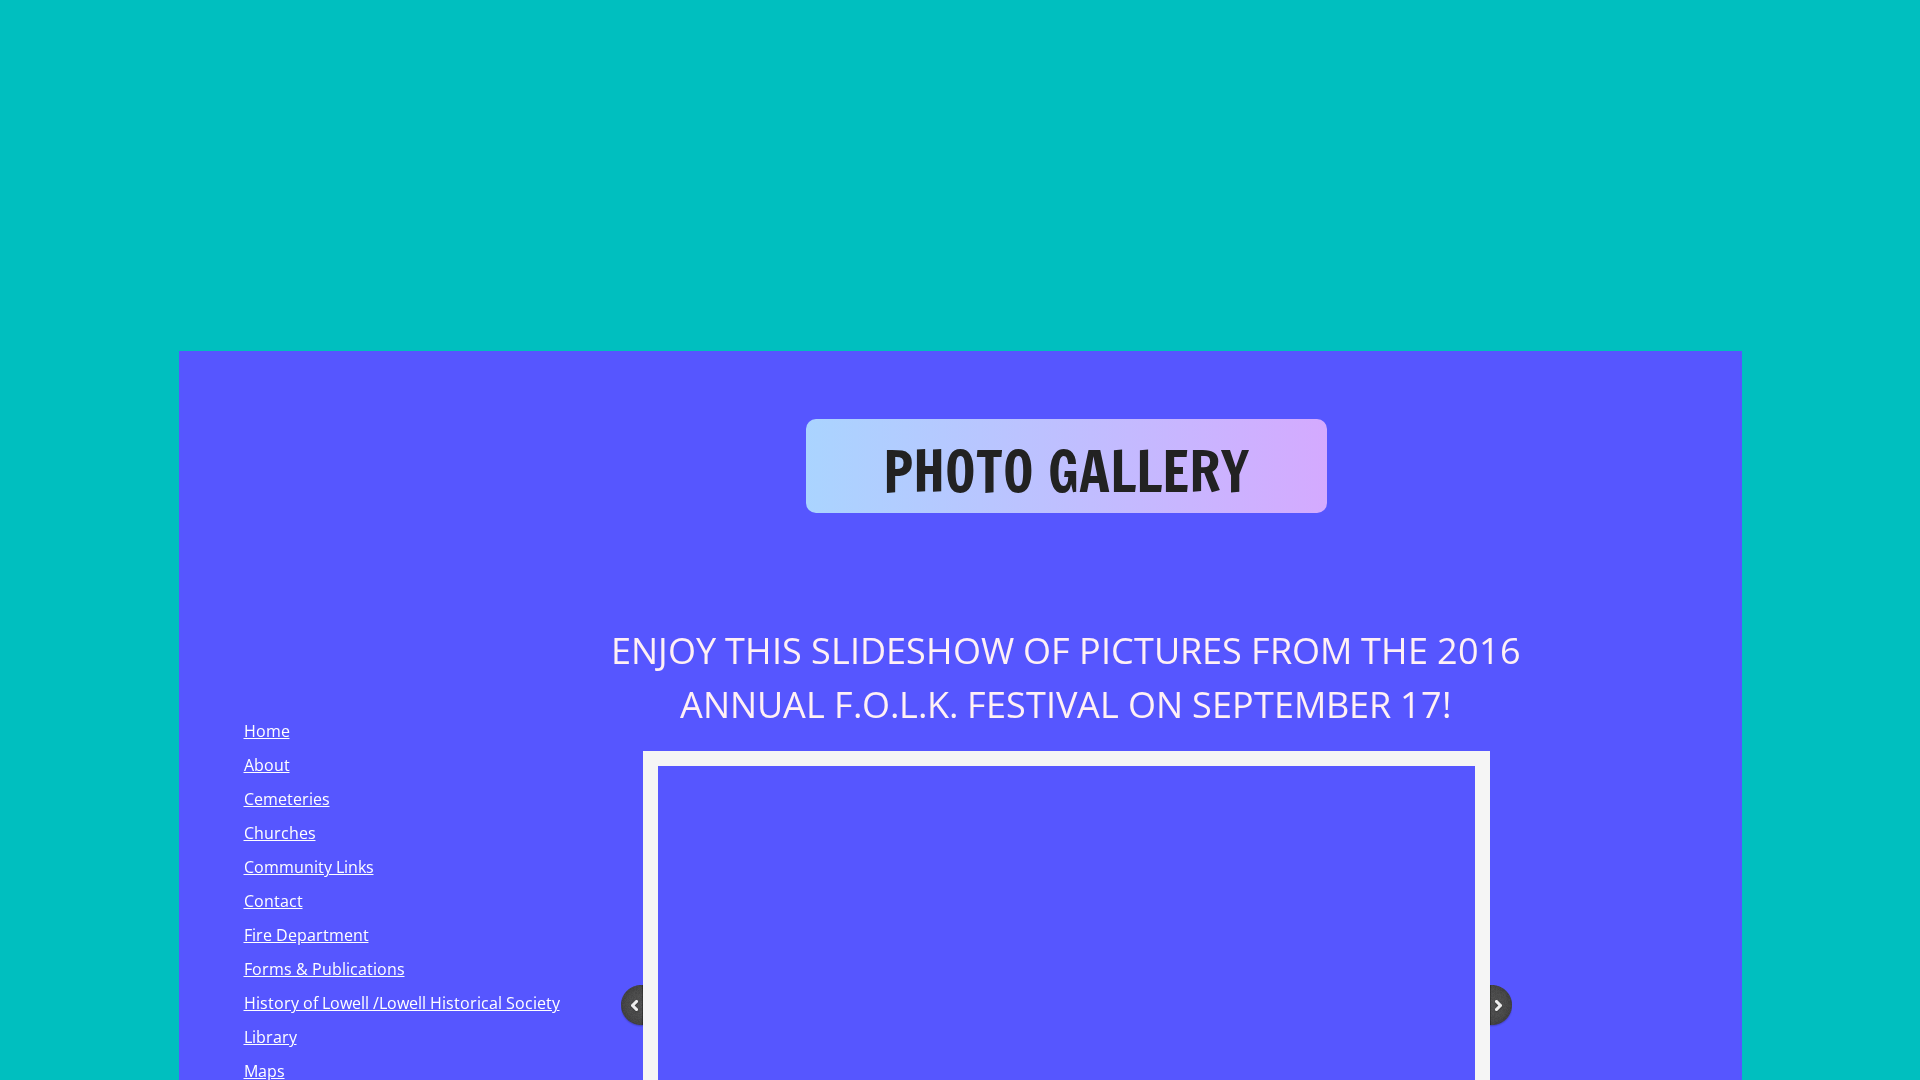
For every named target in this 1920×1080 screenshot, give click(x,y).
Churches (280, 833)
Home (267, 731)
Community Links (309, 867)
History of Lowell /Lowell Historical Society (402, 1003)
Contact (273, 901)
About (267, 765)
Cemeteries (287, 799)
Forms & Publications (324, 969)
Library (270, 1037)
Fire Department (306, 935)
